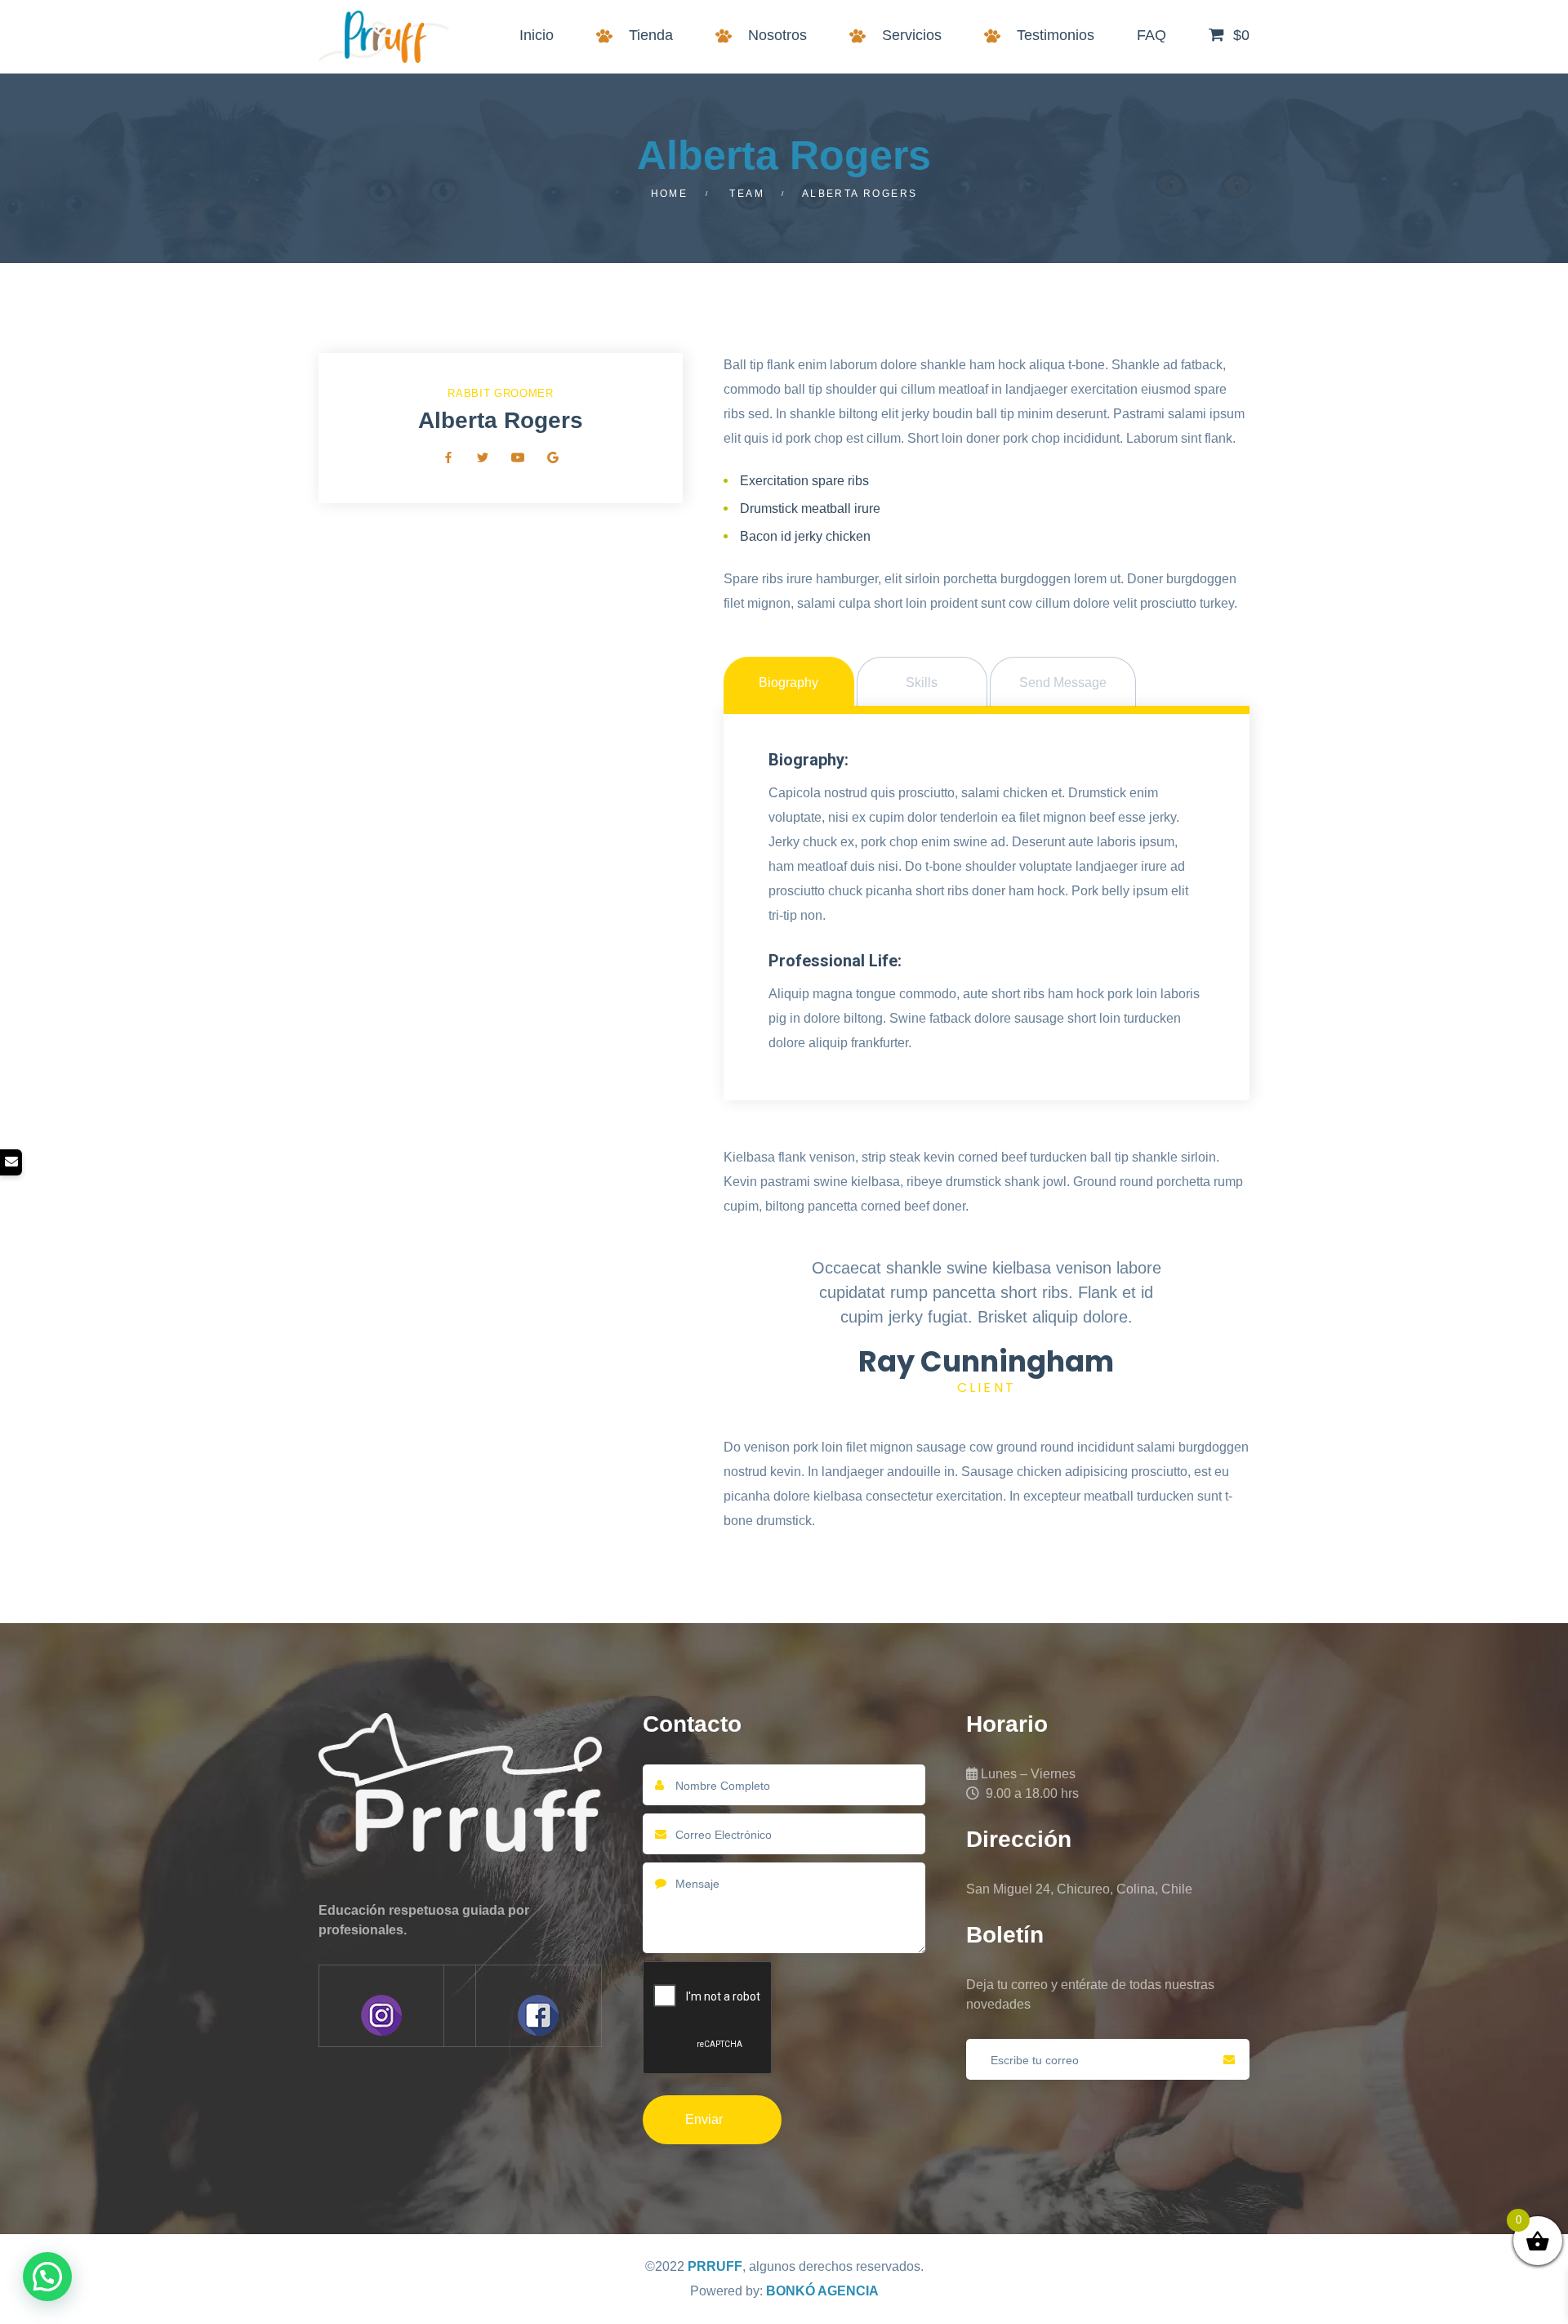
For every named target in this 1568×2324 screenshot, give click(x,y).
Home (670, 194)
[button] (47, 2277)
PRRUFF (715, 2266)
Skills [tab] (922, 682)
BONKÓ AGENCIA (822, 2291)
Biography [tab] (788, 682)
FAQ (1151, 35)
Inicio (537, 35)
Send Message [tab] (1063, 682)
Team (747, 194)
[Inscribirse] (1229, 2059)
